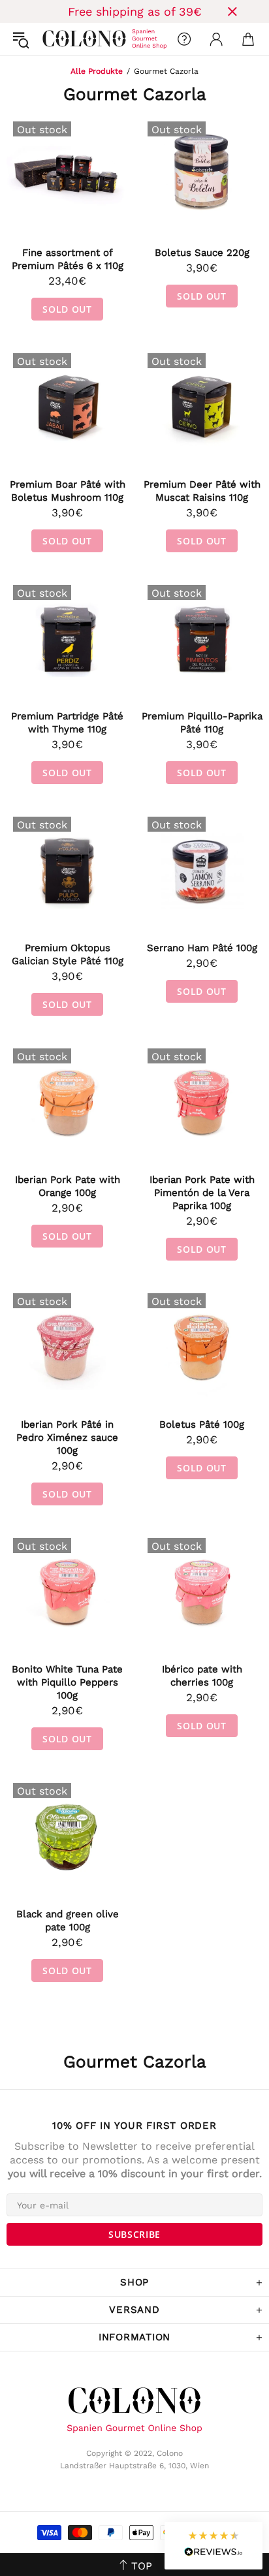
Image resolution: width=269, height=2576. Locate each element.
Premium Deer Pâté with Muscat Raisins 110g (202, 491)
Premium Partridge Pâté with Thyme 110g (67, 723)
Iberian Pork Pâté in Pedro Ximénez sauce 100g (67, 1437)
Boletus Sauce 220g (202, 253)
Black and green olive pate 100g (68, 1921)
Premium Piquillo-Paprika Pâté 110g (202, 723)
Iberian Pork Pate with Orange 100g (68, 1186)
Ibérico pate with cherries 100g (202, 1676)
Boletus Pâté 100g (202, 1424)
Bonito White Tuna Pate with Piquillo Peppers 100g (67, 1682)
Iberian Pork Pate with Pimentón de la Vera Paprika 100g (202, 1193)
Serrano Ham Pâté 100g (202, 948)
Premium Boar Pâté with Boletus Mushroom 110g (68, 491)
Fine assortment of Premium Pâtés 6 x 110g (68, 259)
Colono (53, 39)
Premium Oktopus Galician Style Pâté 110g (68, 954)
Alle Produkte (97, 71)
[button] (214, 2546)
